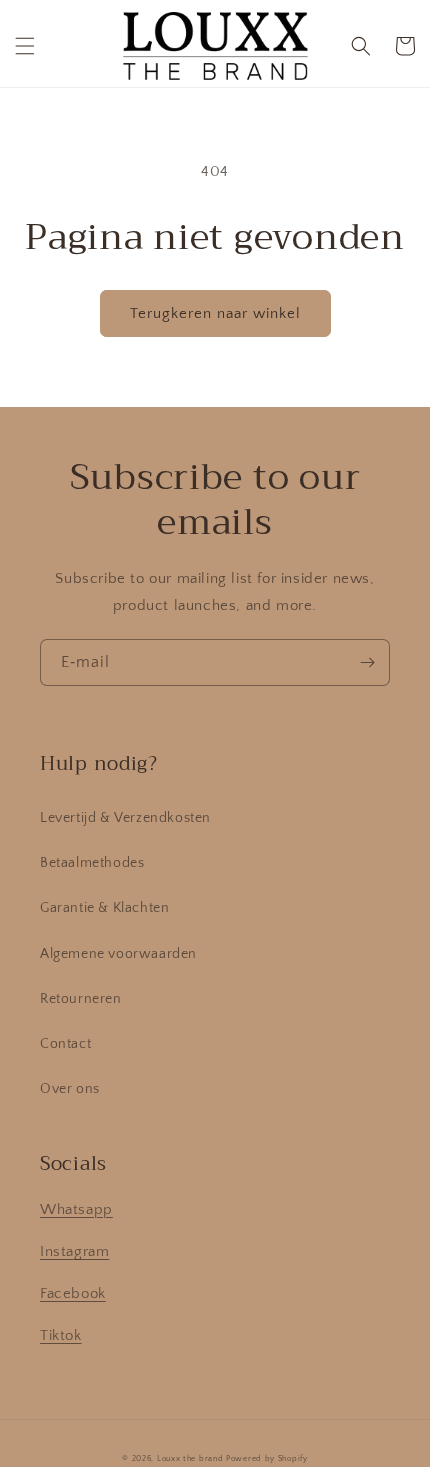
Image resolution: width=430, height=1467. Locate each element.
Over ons (70, 1089)
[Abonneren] (367, 662)
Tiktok (61, 1335)
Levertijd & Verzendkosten (125, 818)
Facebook (73, 1293)
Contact (65, 1044)
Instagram (74, 1251)
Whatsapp (76, 1209)
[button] (25, 46)
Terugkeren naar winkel (215, 313)
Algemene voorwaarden (118, 954)
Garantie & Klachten (104, 908)
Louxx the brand (190, 1458)
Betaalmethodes (92, 863)
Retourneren (81, 999)
